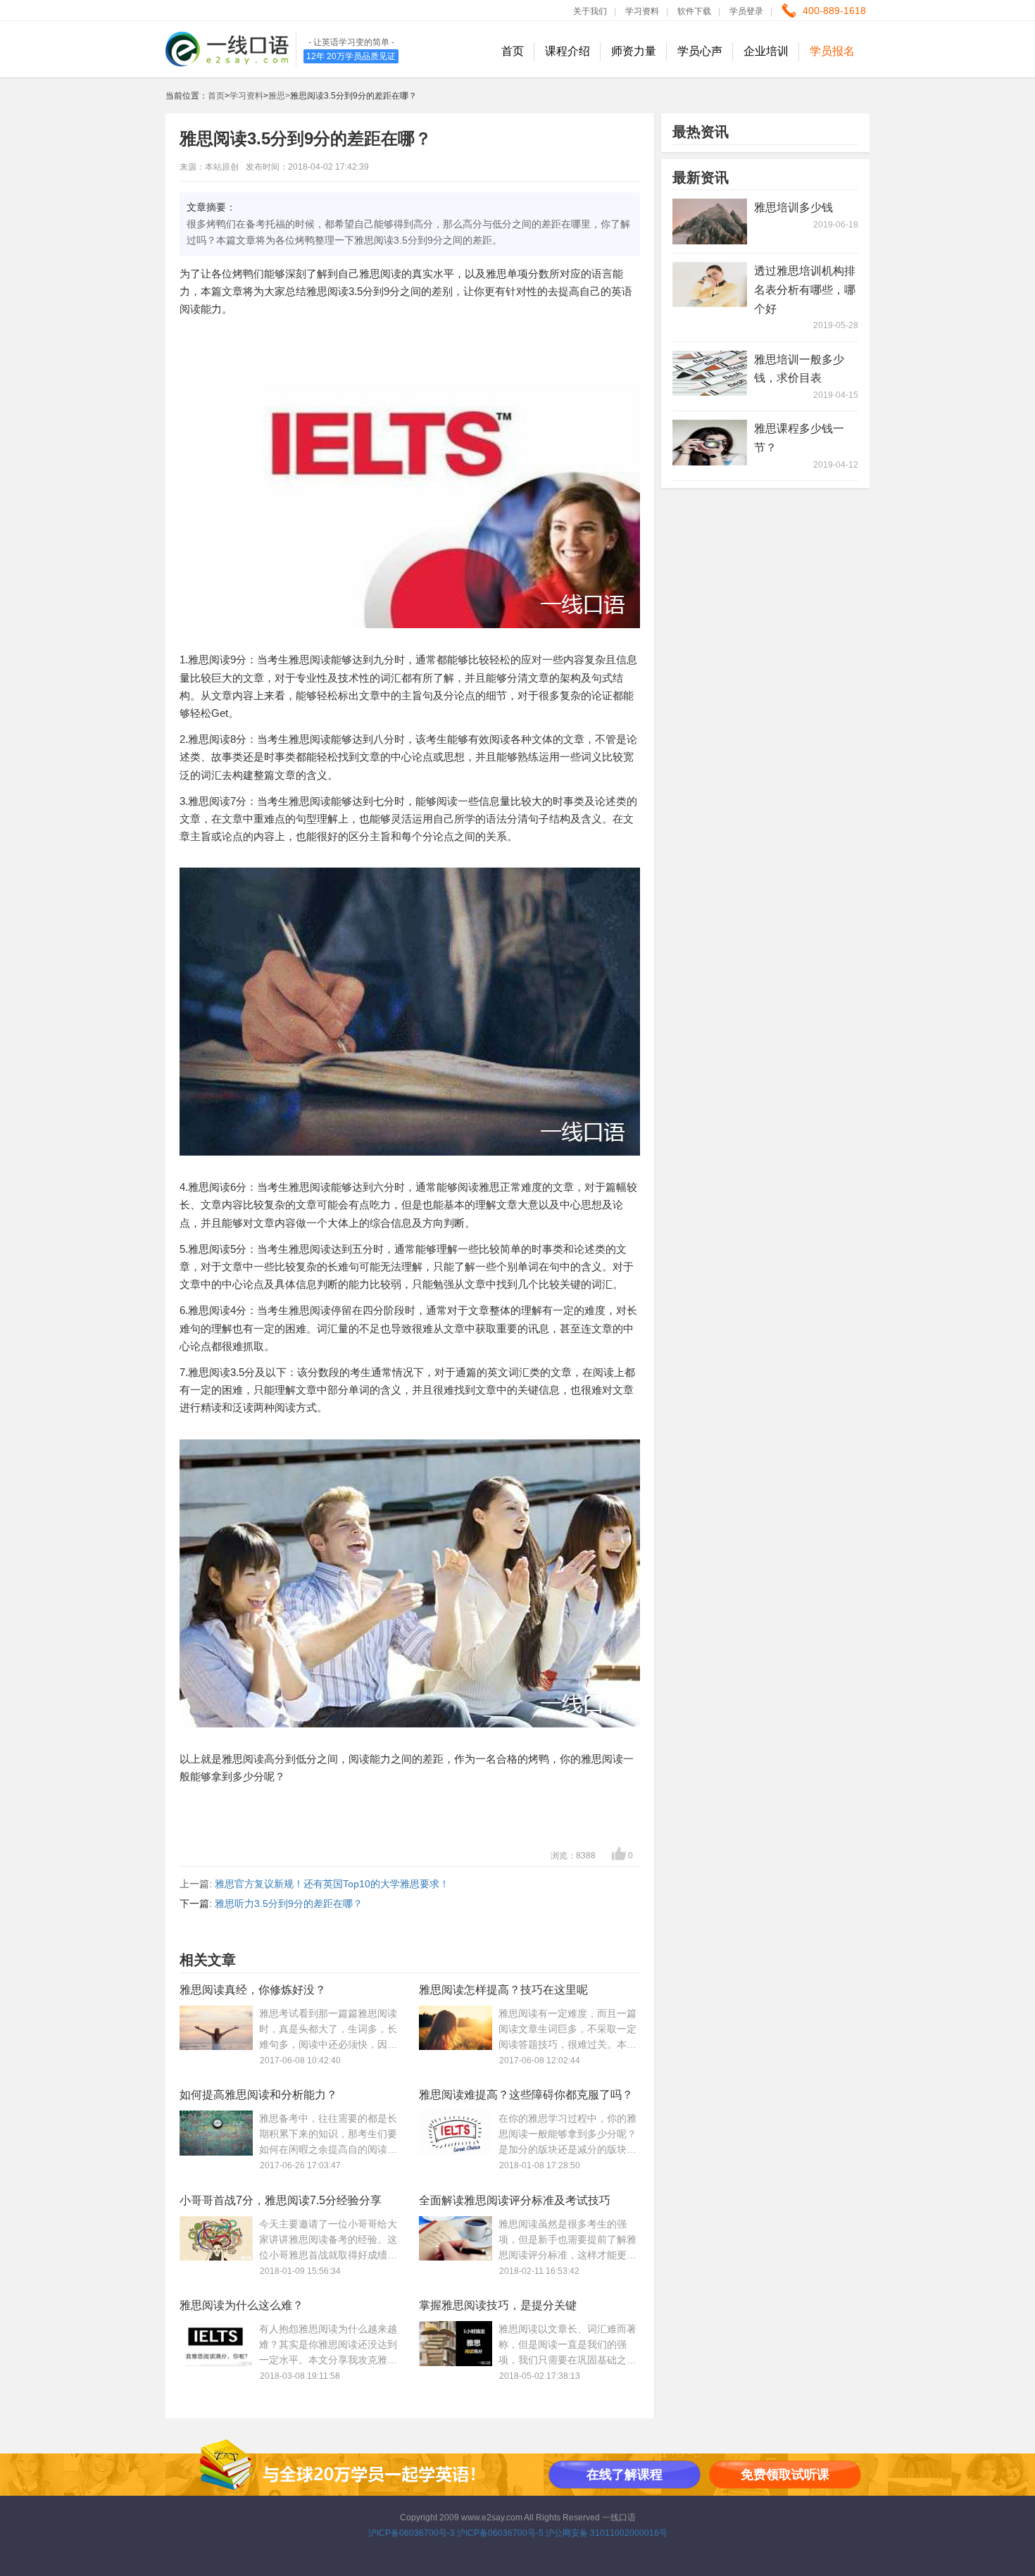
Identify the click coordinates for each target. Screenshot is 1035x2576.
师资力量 (634, 51)
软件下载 (694, 11)
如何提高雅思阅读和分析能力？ (258, 2095)
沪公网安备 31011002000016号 (607, 2533)
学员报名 (832, 51)
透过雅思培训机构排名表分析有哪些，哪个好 (805, 290)
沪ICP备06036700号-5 (500, 2533)
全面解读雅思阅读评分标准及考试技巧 (515, 2200)
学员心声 (700, 51)
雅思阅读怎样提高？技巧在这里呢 (503, 1990)
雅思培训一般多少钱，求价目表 (799, 369)
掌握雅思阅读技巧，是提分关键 (498, 2305)
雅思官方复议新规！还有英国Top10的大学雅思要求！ (332, 1884)
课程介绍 (567, 51)
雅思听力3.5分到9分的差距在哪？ (289, 1903)
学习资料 (642, 11)
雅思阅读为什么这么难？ (241, 2305)
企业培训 (766, 51)
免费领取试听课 (785, 2475)
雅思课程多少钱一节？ (799, 438)
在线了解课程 (625, 2475)
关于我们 (590, 11)
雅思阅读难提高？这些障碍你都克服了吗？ (526, 2095)
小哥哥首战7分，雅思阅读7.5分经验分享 (281, 2200)
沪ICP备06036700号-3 (412, 2533)
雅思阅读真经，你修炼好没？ (253, 1990)
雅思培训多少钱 (793, 207)
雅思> (279, 96)
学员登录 (746, 11)
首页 (513, 51)
